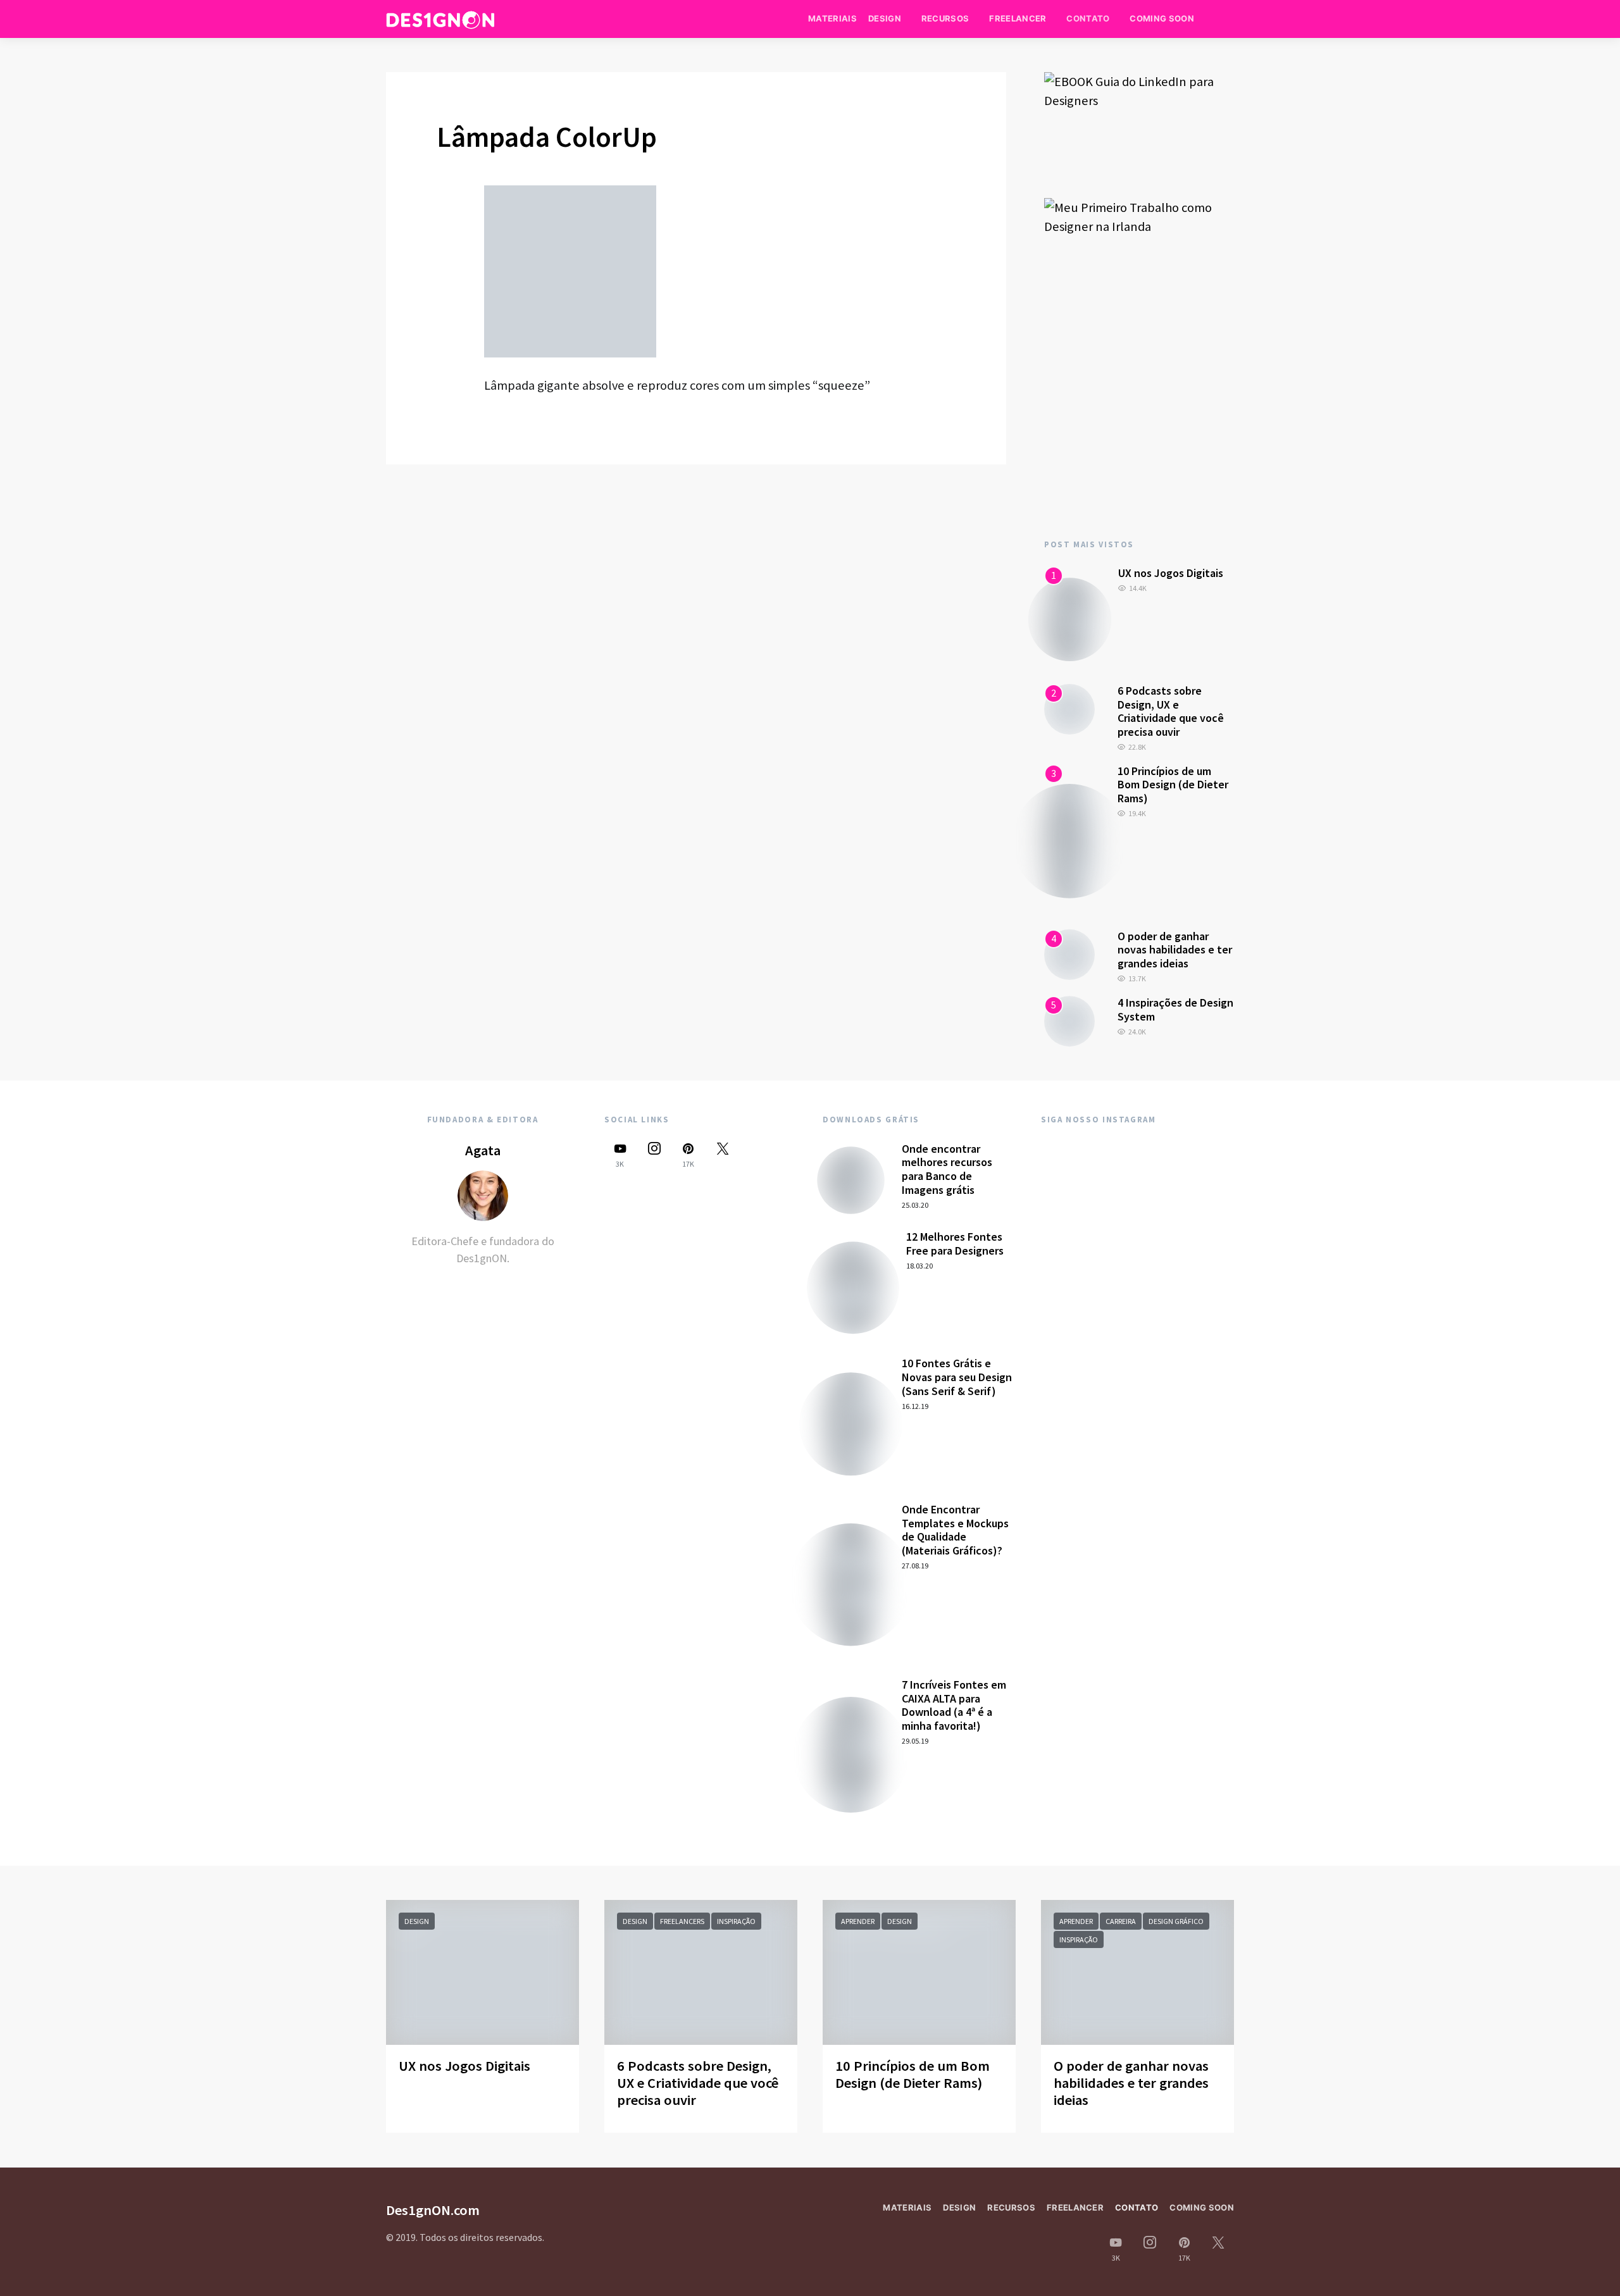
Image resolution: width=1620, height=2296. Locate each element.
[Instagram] (654, 1155)
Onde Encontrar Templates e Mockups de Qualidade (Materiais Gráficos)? (955, 1530)
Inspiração (736, 1921)
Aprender (858, 1921)
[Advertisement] (1139, 413)
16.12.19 (915, 1406)
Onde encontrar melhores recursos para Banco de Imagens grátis (947, 1169)
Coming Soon (1162, 18)
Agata (483, 1150)
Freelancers (682, 1921)
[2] (1069, 708)
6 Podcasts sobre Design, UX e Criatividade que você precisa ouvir (1171, 711)
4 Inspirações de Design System (1175, 1009)
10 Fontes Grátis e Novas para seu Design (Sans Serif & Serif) (957, 1377)
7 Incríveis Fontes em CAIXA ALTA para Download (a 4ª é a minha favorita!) (954, 1705)
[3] (1069, 840)
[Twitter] (723, 1155)
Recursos (945, 18)
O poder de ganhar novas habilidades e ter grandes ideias (1175, 950)
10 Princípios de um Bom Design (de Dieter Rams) (1173, 785)
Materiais (832, 18)
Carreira (1121, 1921)
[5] (1069, 1020)
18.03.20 (919, 1266)
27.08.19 (915, 1566)
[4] (1069, 953)
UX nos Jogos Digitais (1171, 573)
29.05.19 (915, 1741)
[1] (1070, 618)
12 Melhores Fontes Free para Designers (955, 1244)
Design (885, 18)
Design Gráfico (1176, 1921)
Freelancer (1018, 18)
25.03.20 (915, 1205)
